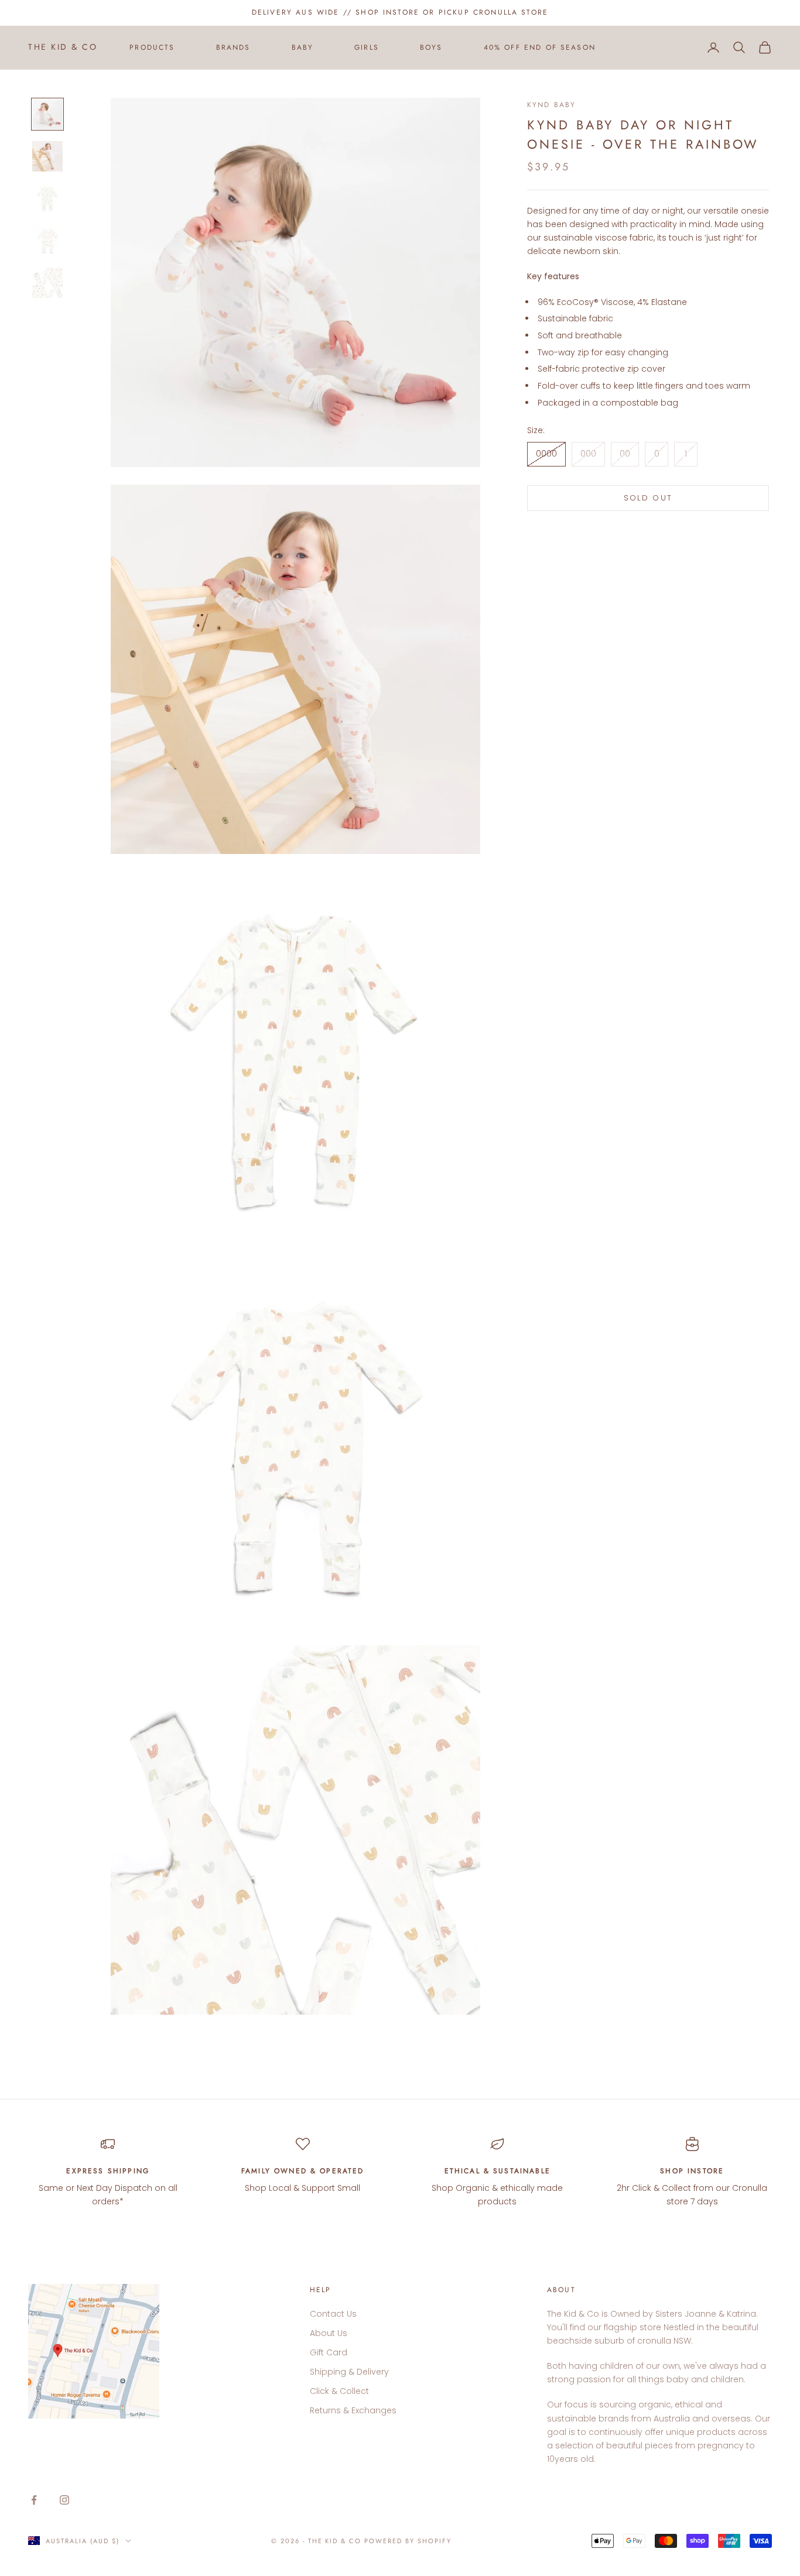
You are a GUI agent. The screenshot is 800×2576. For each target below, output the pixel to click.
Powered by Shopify (408, 2541)
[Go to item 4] (47, 241)
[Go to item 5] (47, 283)
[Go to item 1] (47, 114)
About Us (329, 2333)
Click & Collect (339, 2391)
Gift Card (329, 2352)
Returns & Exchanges (353, 2410)
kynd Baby (551, 105)
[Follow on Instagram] (64, 2500)
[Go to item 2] (47, 156)
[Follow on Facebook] (34, 2500)
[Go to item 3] (47, 198)
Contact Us (333, 2314)
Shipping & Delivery (349, 2372)
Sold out (648, 498)
